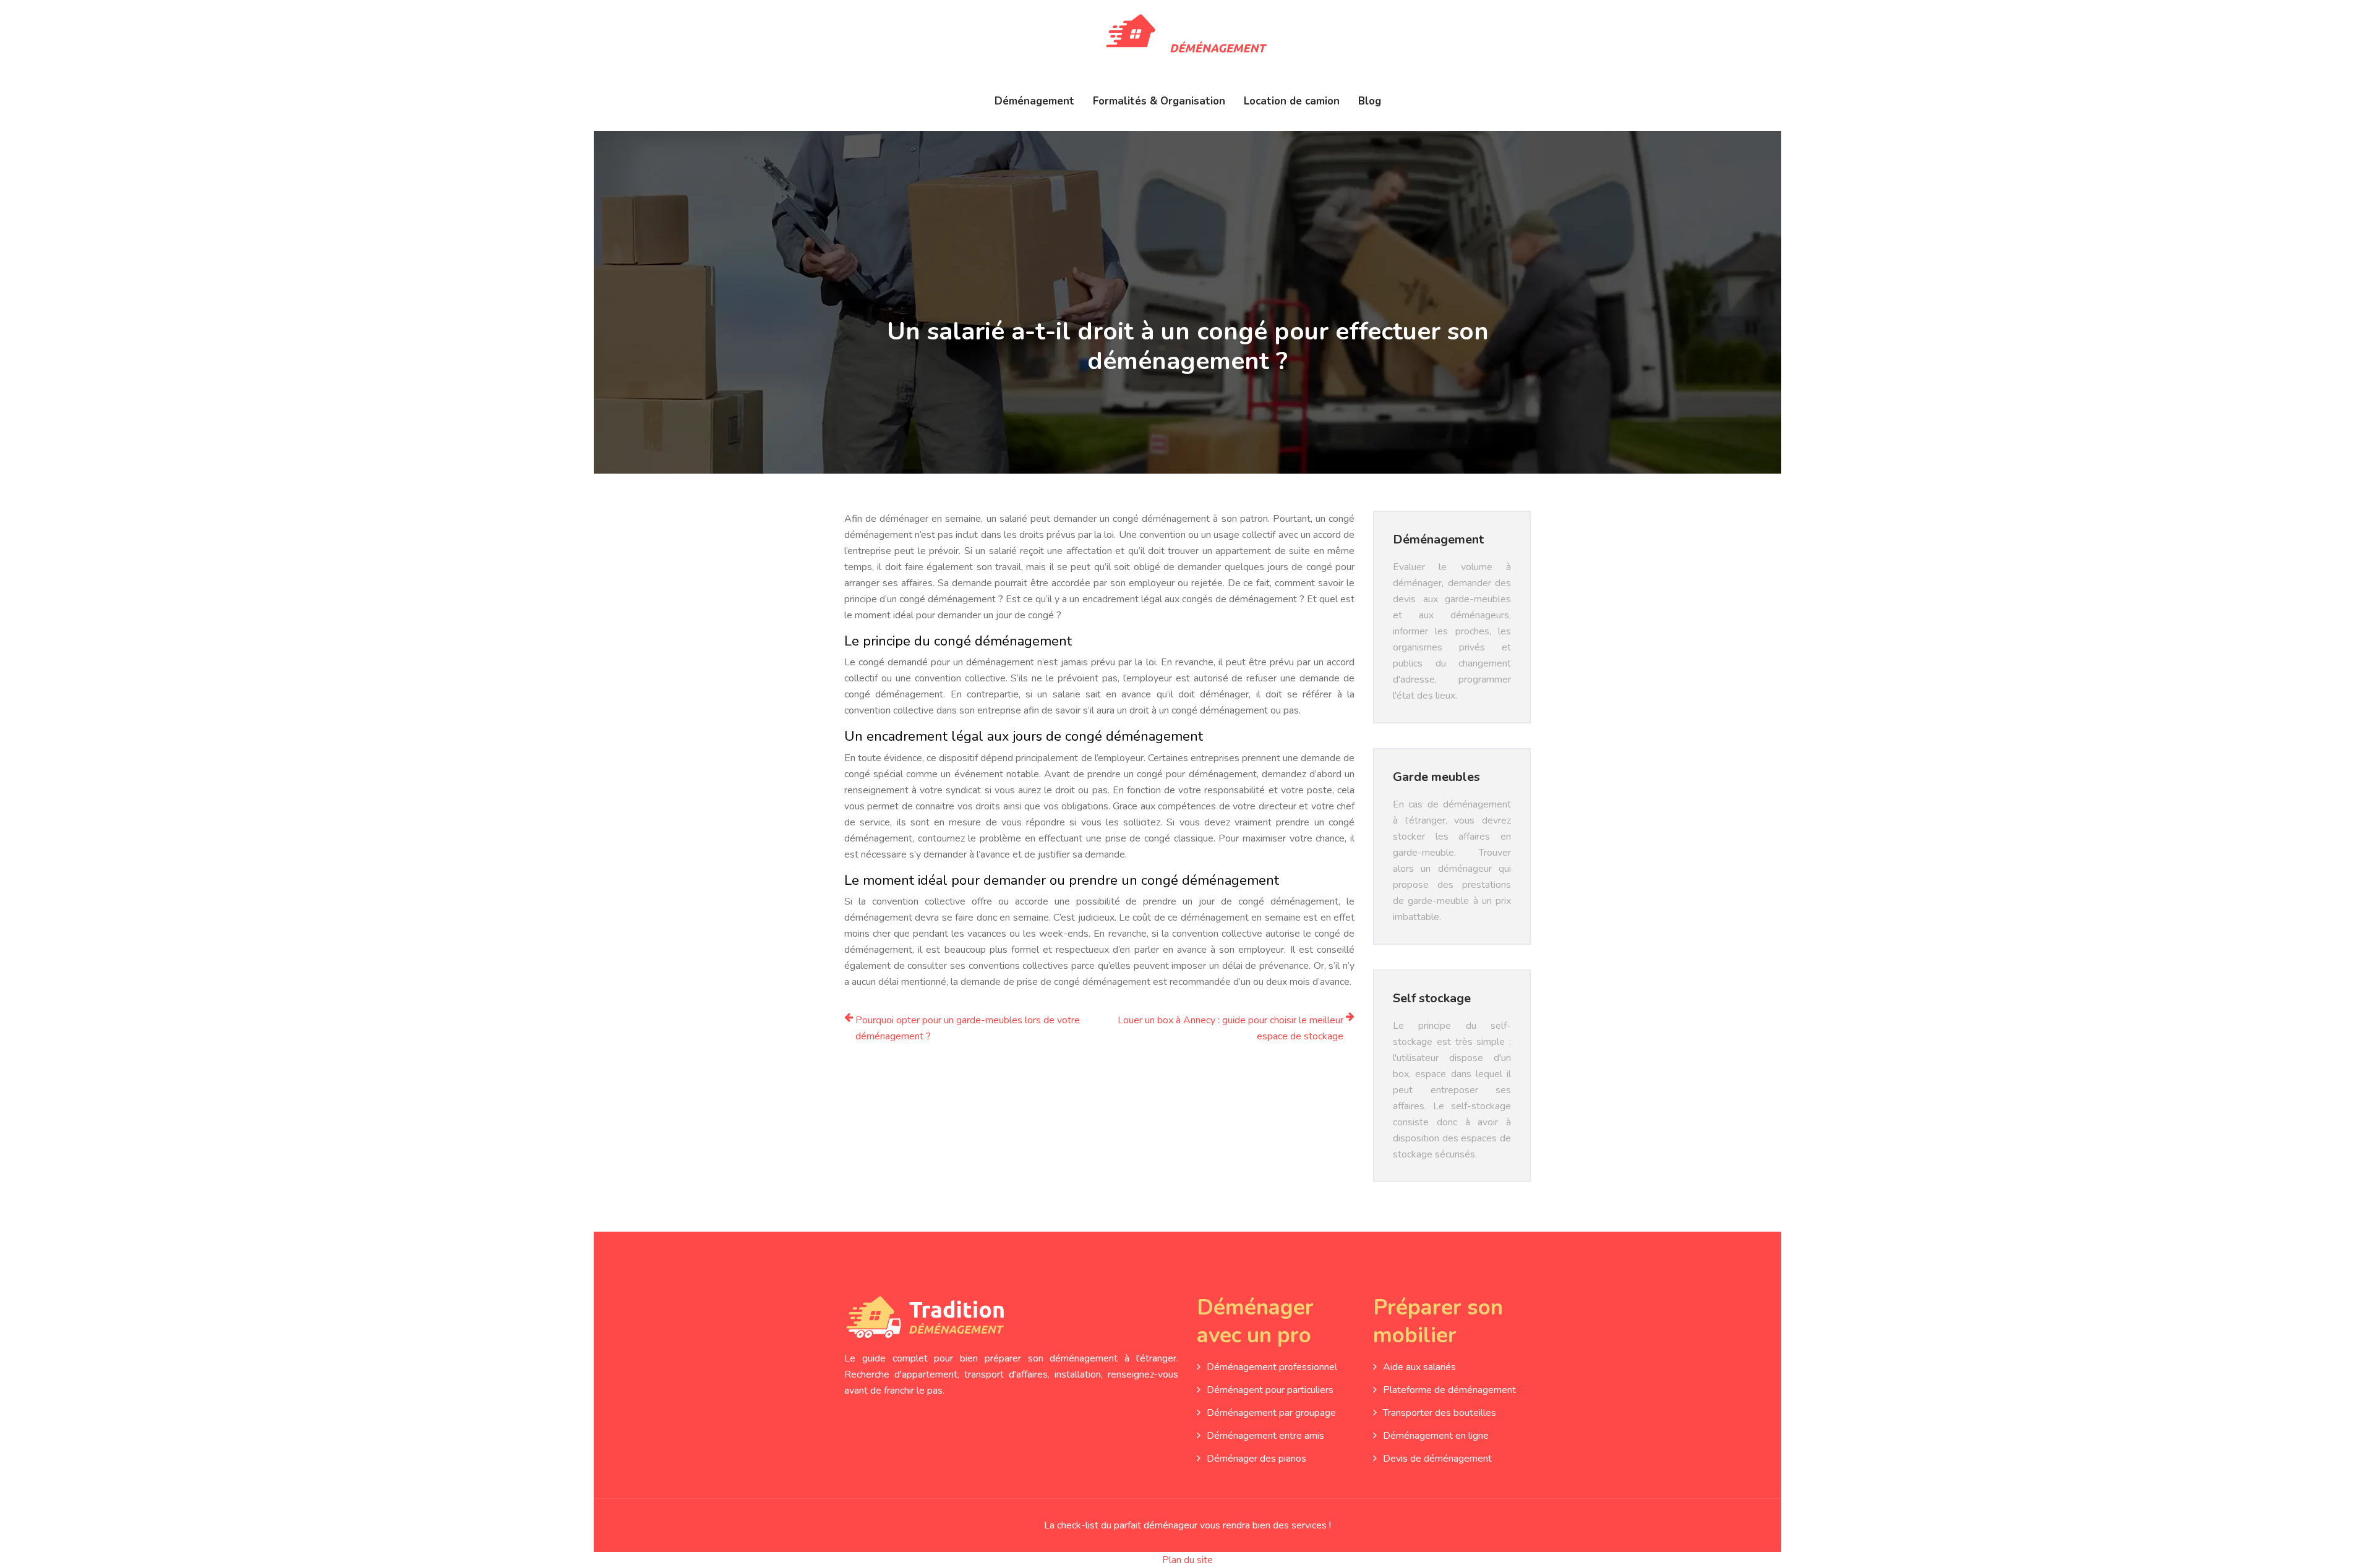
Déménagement (1034, 101)
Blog (1370, 101)
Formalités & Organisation (1159, 101)
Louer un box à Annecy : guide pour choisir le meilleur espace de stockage (1230, 1028)
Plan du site (1187, 1560)
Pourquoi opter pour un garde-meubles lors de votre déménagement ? (968, 1028)
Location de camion (1292, 101)
